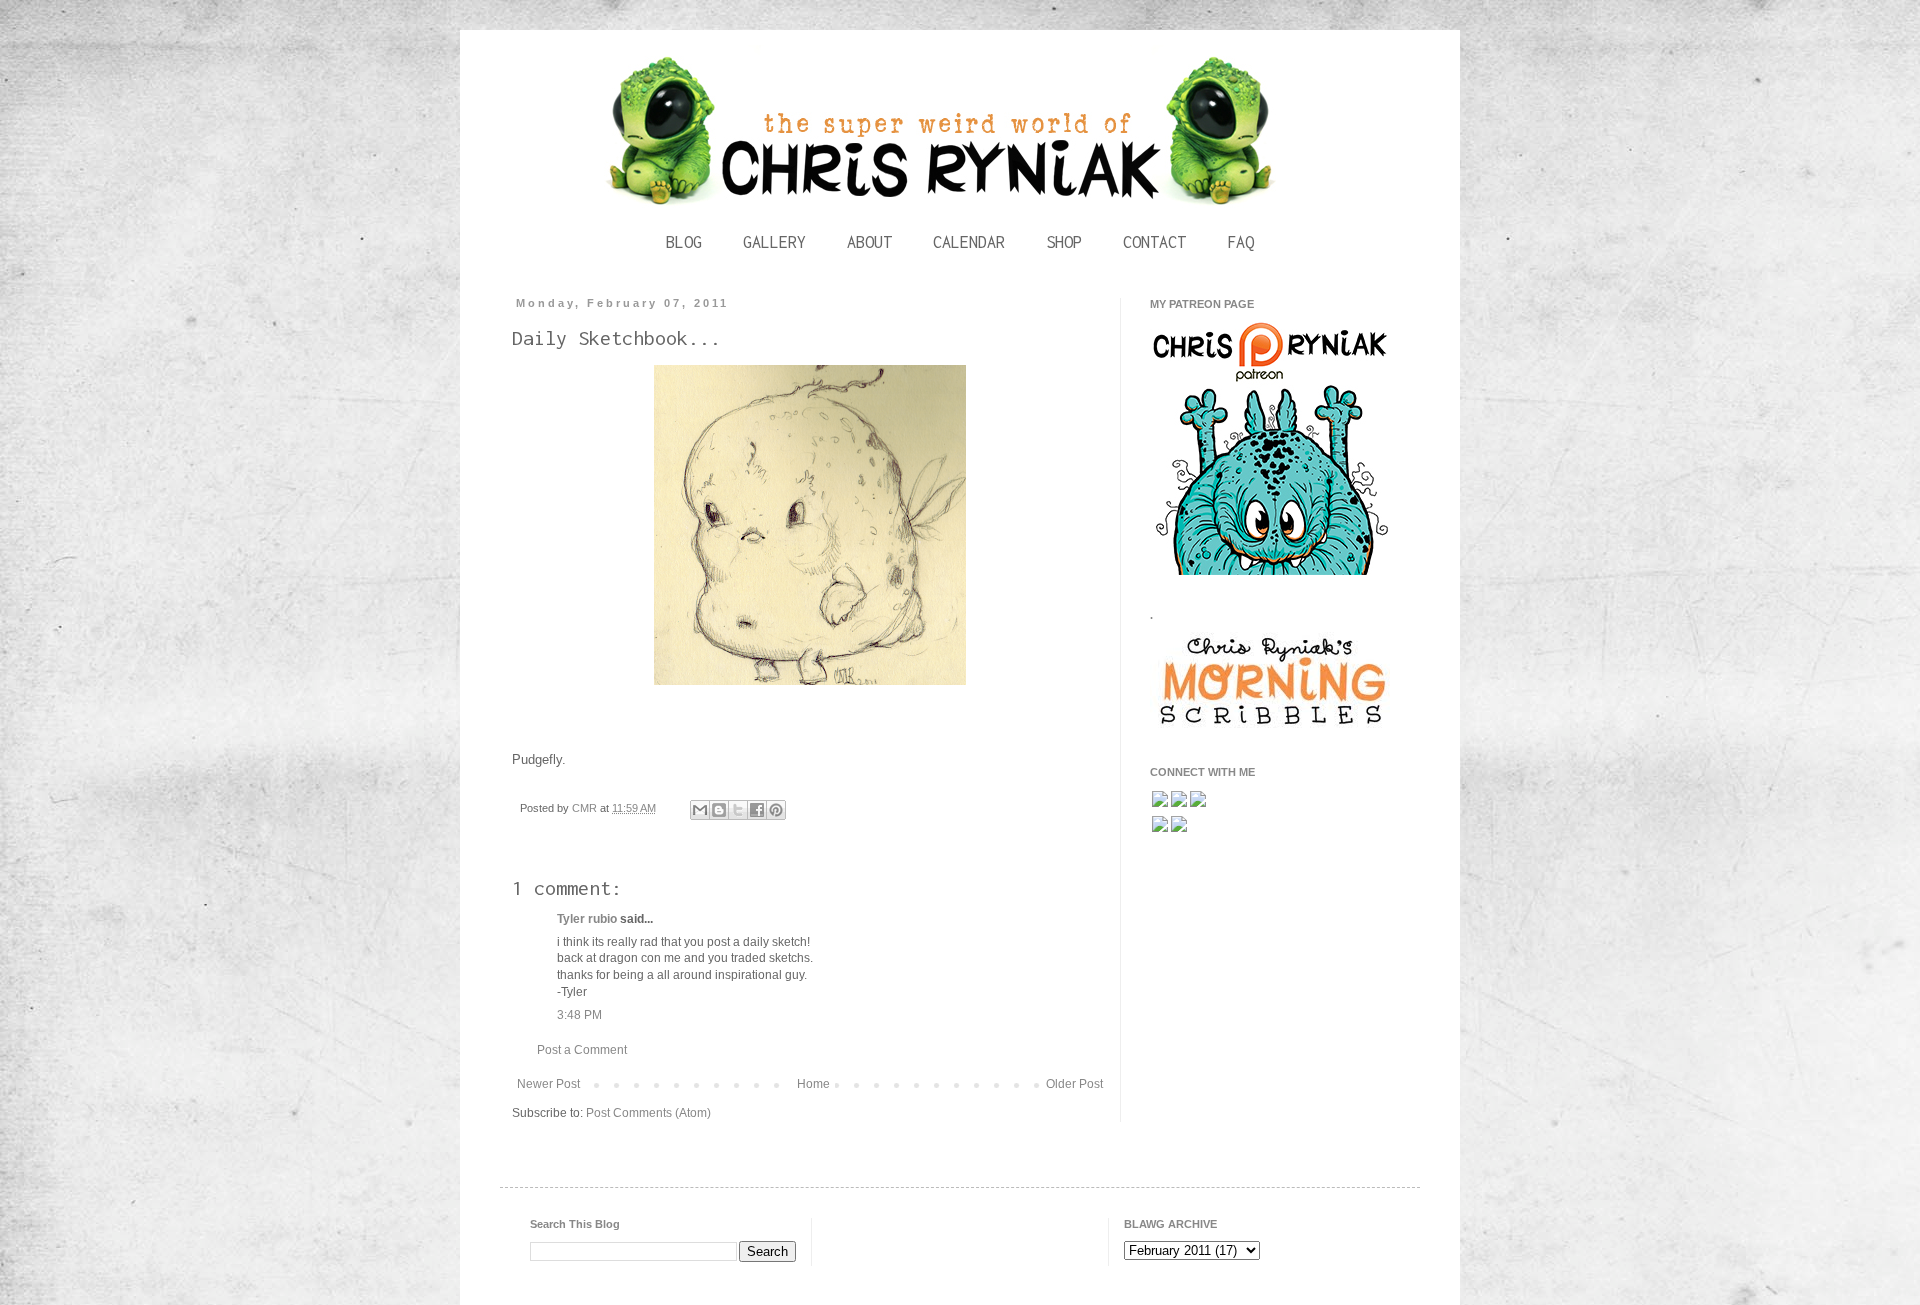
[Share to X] (738, 810)
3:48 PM (579, 1015)
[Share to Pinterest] (776, 810)
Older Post (1074, 1084)
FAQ (1240, 242)
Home (813, 1084)
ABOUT (869, 242)
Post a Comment (582, 1050)
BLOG (684, 242)
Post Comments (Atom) (648, 1113)
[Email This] (700, 810)
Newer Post (548, 1084)
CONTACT (1154, 242)
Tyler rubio (587, 919)
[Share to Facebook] (757, 810)
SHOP (1064, 242)
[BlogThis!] (719, 810)
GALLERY (774, 242)
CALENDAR (969, 242)
